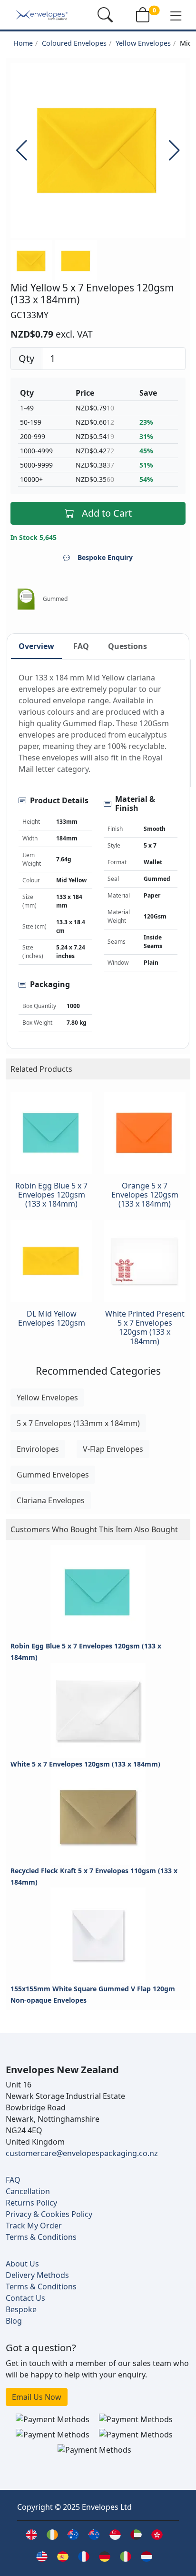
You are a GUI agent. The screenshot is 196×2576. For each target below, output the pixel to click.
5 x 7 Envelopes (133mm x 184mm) (78, 1423)
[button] (176, 15)
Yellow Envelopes (143, 43)
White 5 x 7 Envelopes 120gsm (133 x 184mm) (85, 1764)
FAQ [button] (81, 646)
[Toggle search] (105, 15)
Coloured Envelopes (74, 43)
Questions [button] (127, 646)
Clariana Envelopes (51, 1500)
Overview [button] (36, 646)
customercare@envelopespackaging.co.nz (82, 2153)
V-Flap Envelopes (113, 1449)
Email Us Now (37, 2397)
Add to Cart (107, 513)
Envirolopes (38, 1449)
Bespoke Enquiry (105, 557)
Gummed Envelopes (53, 1475)
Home (23, 43)
